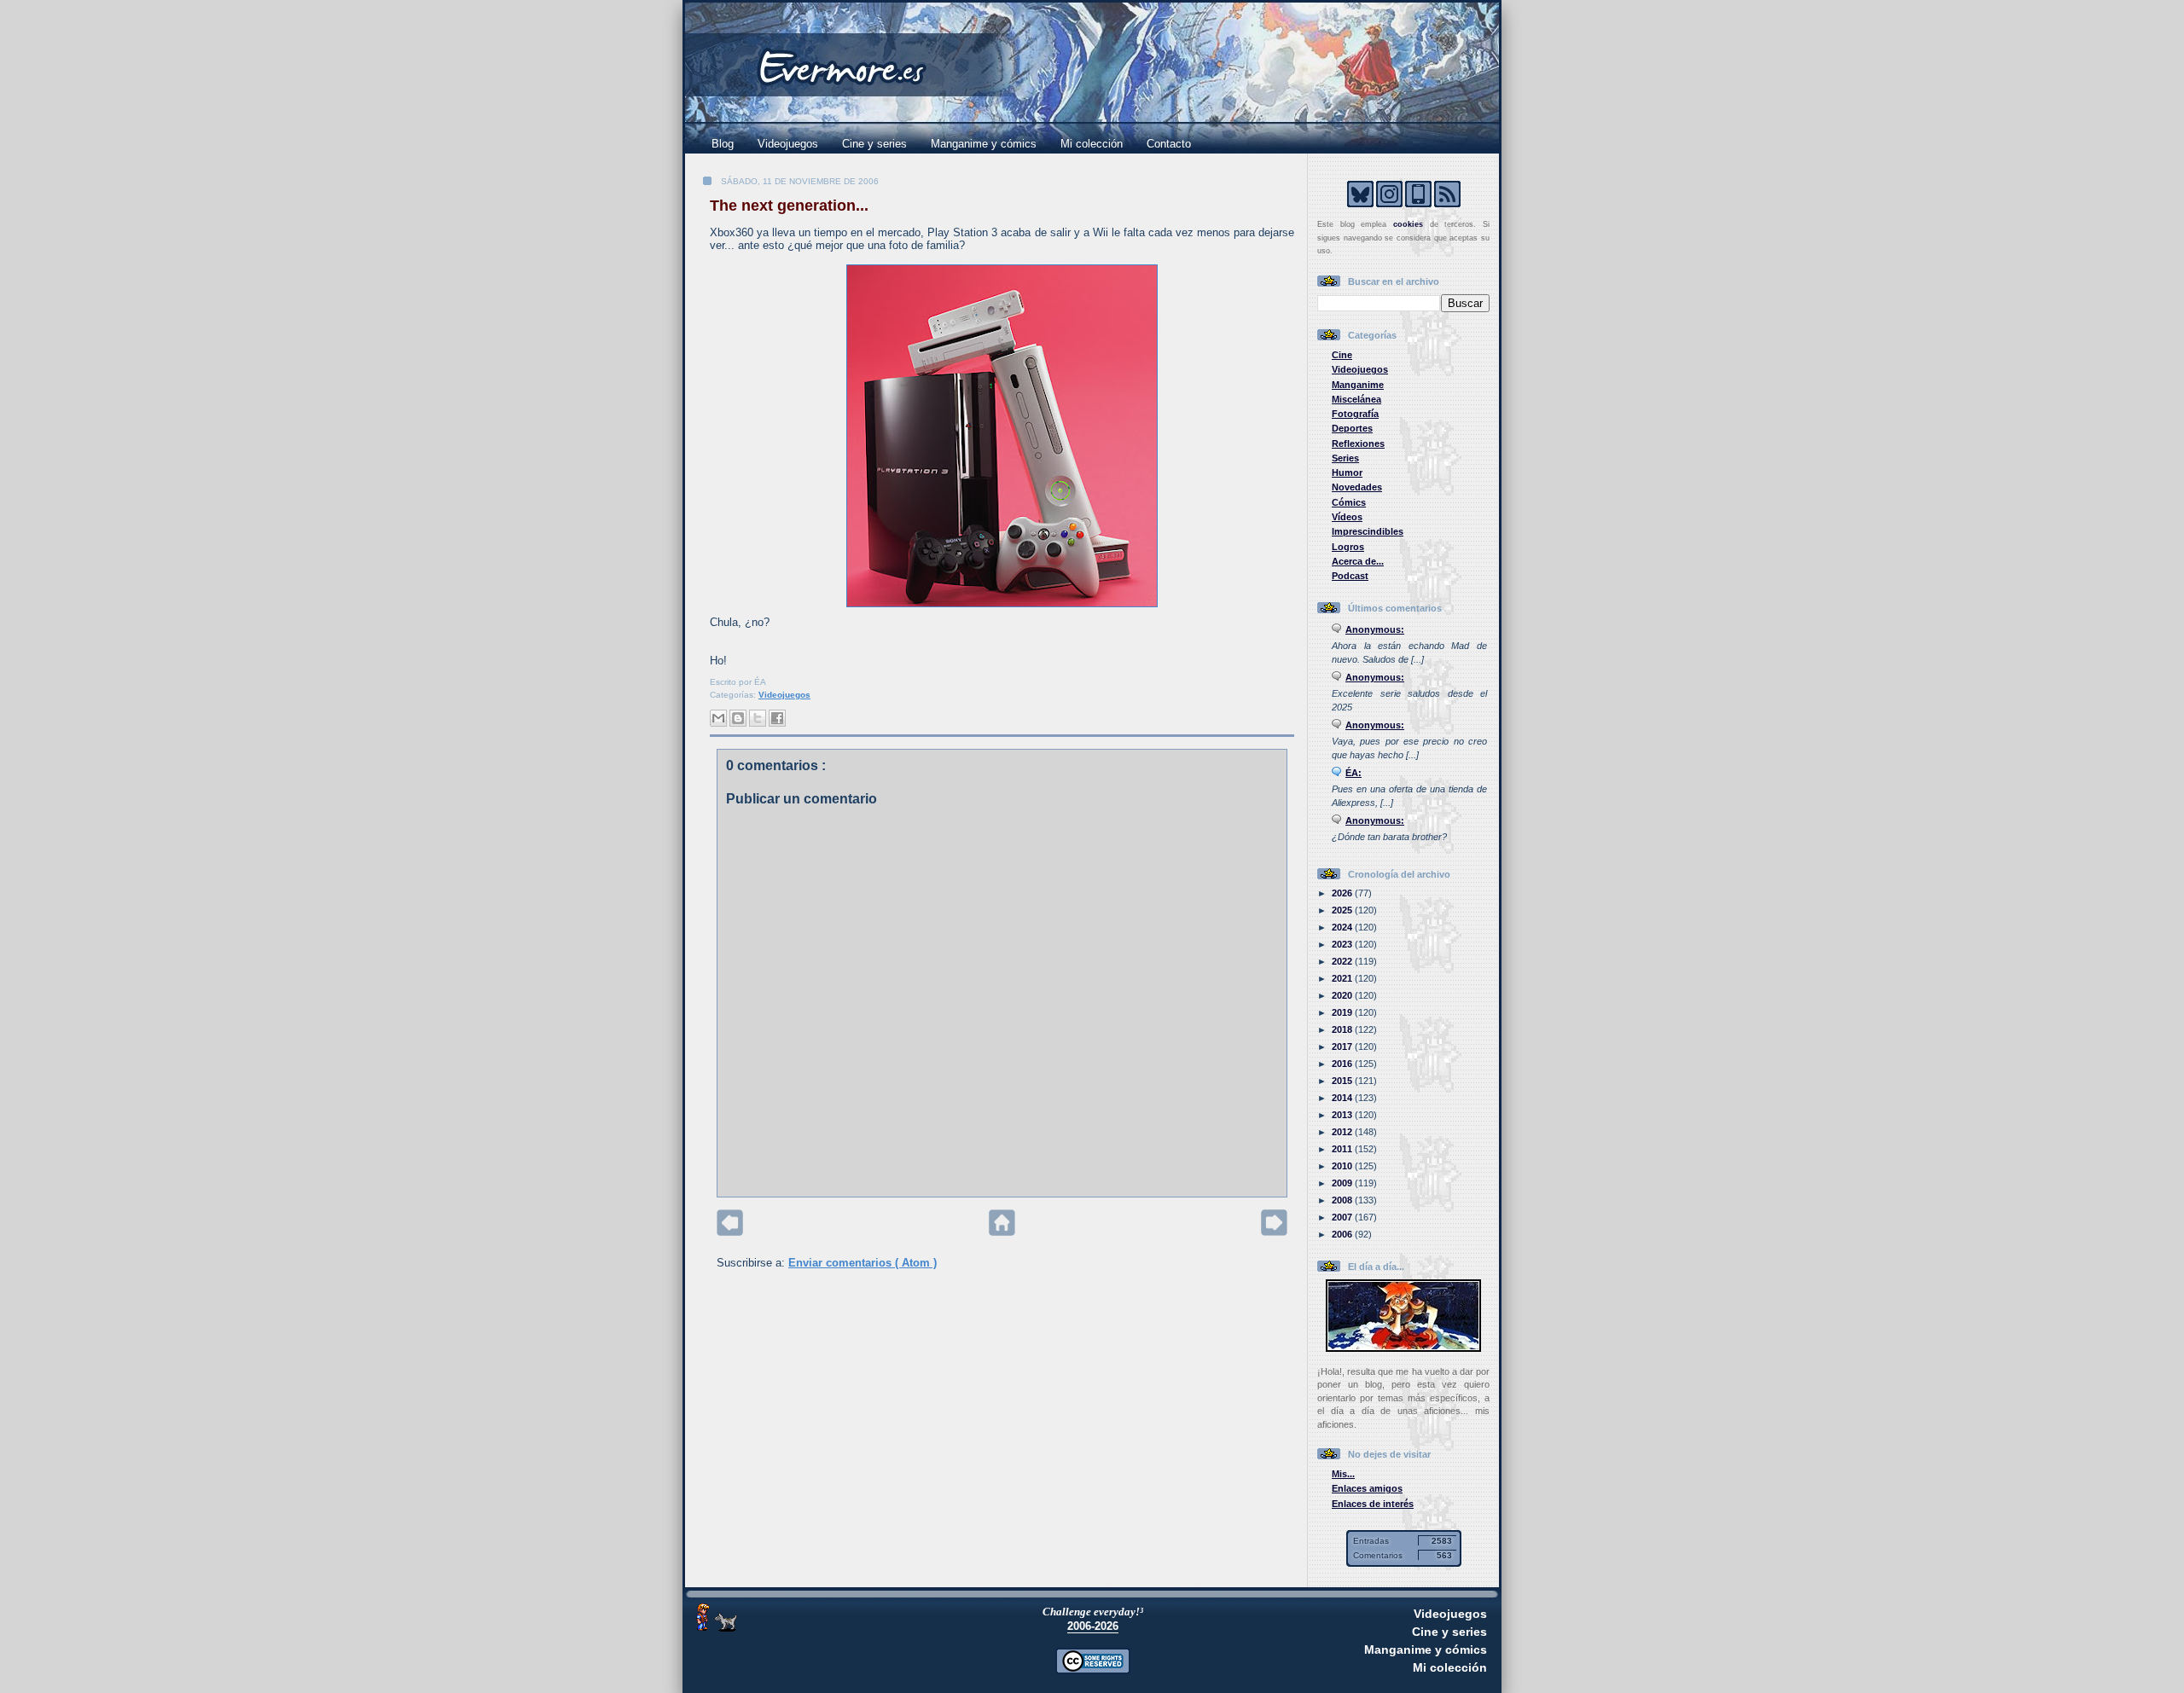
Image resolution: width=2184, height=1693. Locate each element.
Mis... (1343, 1474)
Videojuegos (788, 144)
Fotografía (1355, 414)
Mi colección (1092, 144)
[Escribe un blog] (738, 718)
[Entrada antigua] (1274, 1232)
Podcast (1350, 576)
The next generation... (789, 206)
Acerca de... (1358, 561)
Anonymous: (1375, 629)
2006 (1343, 1234)
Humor (1347, 473)
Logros (1348, 547)
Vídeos (1347, 517)
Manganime (1358, 385)
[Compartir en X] (758, 718)
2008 (1343, 1200)
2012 (1343, 1132)
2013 (1343, 1115)
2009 (1343, 1183)
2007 (1343, 1217)
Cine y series (874, 144)
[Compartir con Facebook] (777, 718)
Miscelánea (1356, 399)
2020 (1343, 995)
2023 (1343, 944)
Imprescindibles (1368, 531)
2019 (1343, 1012)
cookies (1408, 224)
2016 (1343, 1064)
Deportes (1352, 428)
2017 (1343, 1047)
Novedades (1357, 487)
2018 (1343, 1029)
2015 (1343, 1081)
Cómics (1349, 502)
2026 (1343, 893)
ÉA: (1353, 773)
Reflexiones (1358, 444)
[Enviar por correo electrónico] (718, 718)
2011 (1343, 1149)
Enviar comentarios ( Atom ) (863, 1263)
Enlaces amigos (1367, 1488)
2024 (1343, 927)
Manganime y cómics (984, 144)
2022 (1343, 961)
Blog (723, 144)
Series (1345, 458)
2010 (1343, 1166)
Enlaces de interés (1373, 1504)
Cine (1342, 355)
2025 (1343, 910)
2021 (1343, 978)
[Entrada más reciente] (730, 1232)
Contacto (1169, 144)
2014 (1343, 1098)
